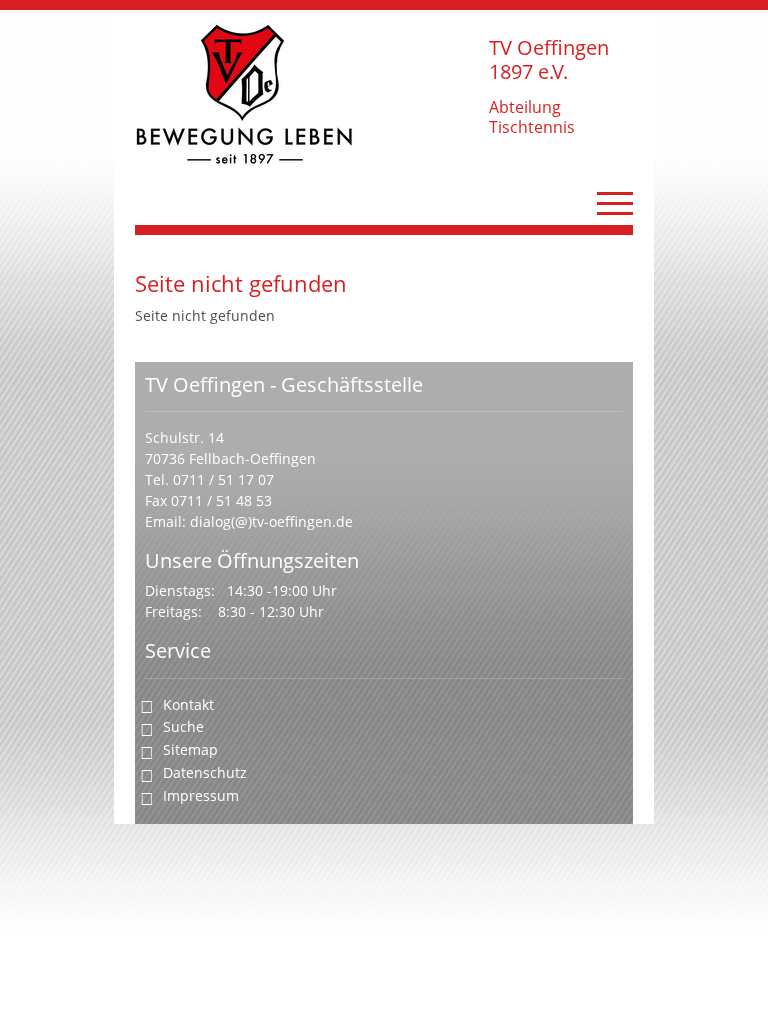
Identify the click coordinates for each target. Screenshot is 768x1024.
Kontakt (188, 704)
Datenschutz (205, 772)
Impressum (201, 795)
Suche (183, 726)
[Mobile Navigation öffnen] (615, 203)
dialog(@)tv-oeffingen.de (271, 521)
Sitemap (190, 749)
